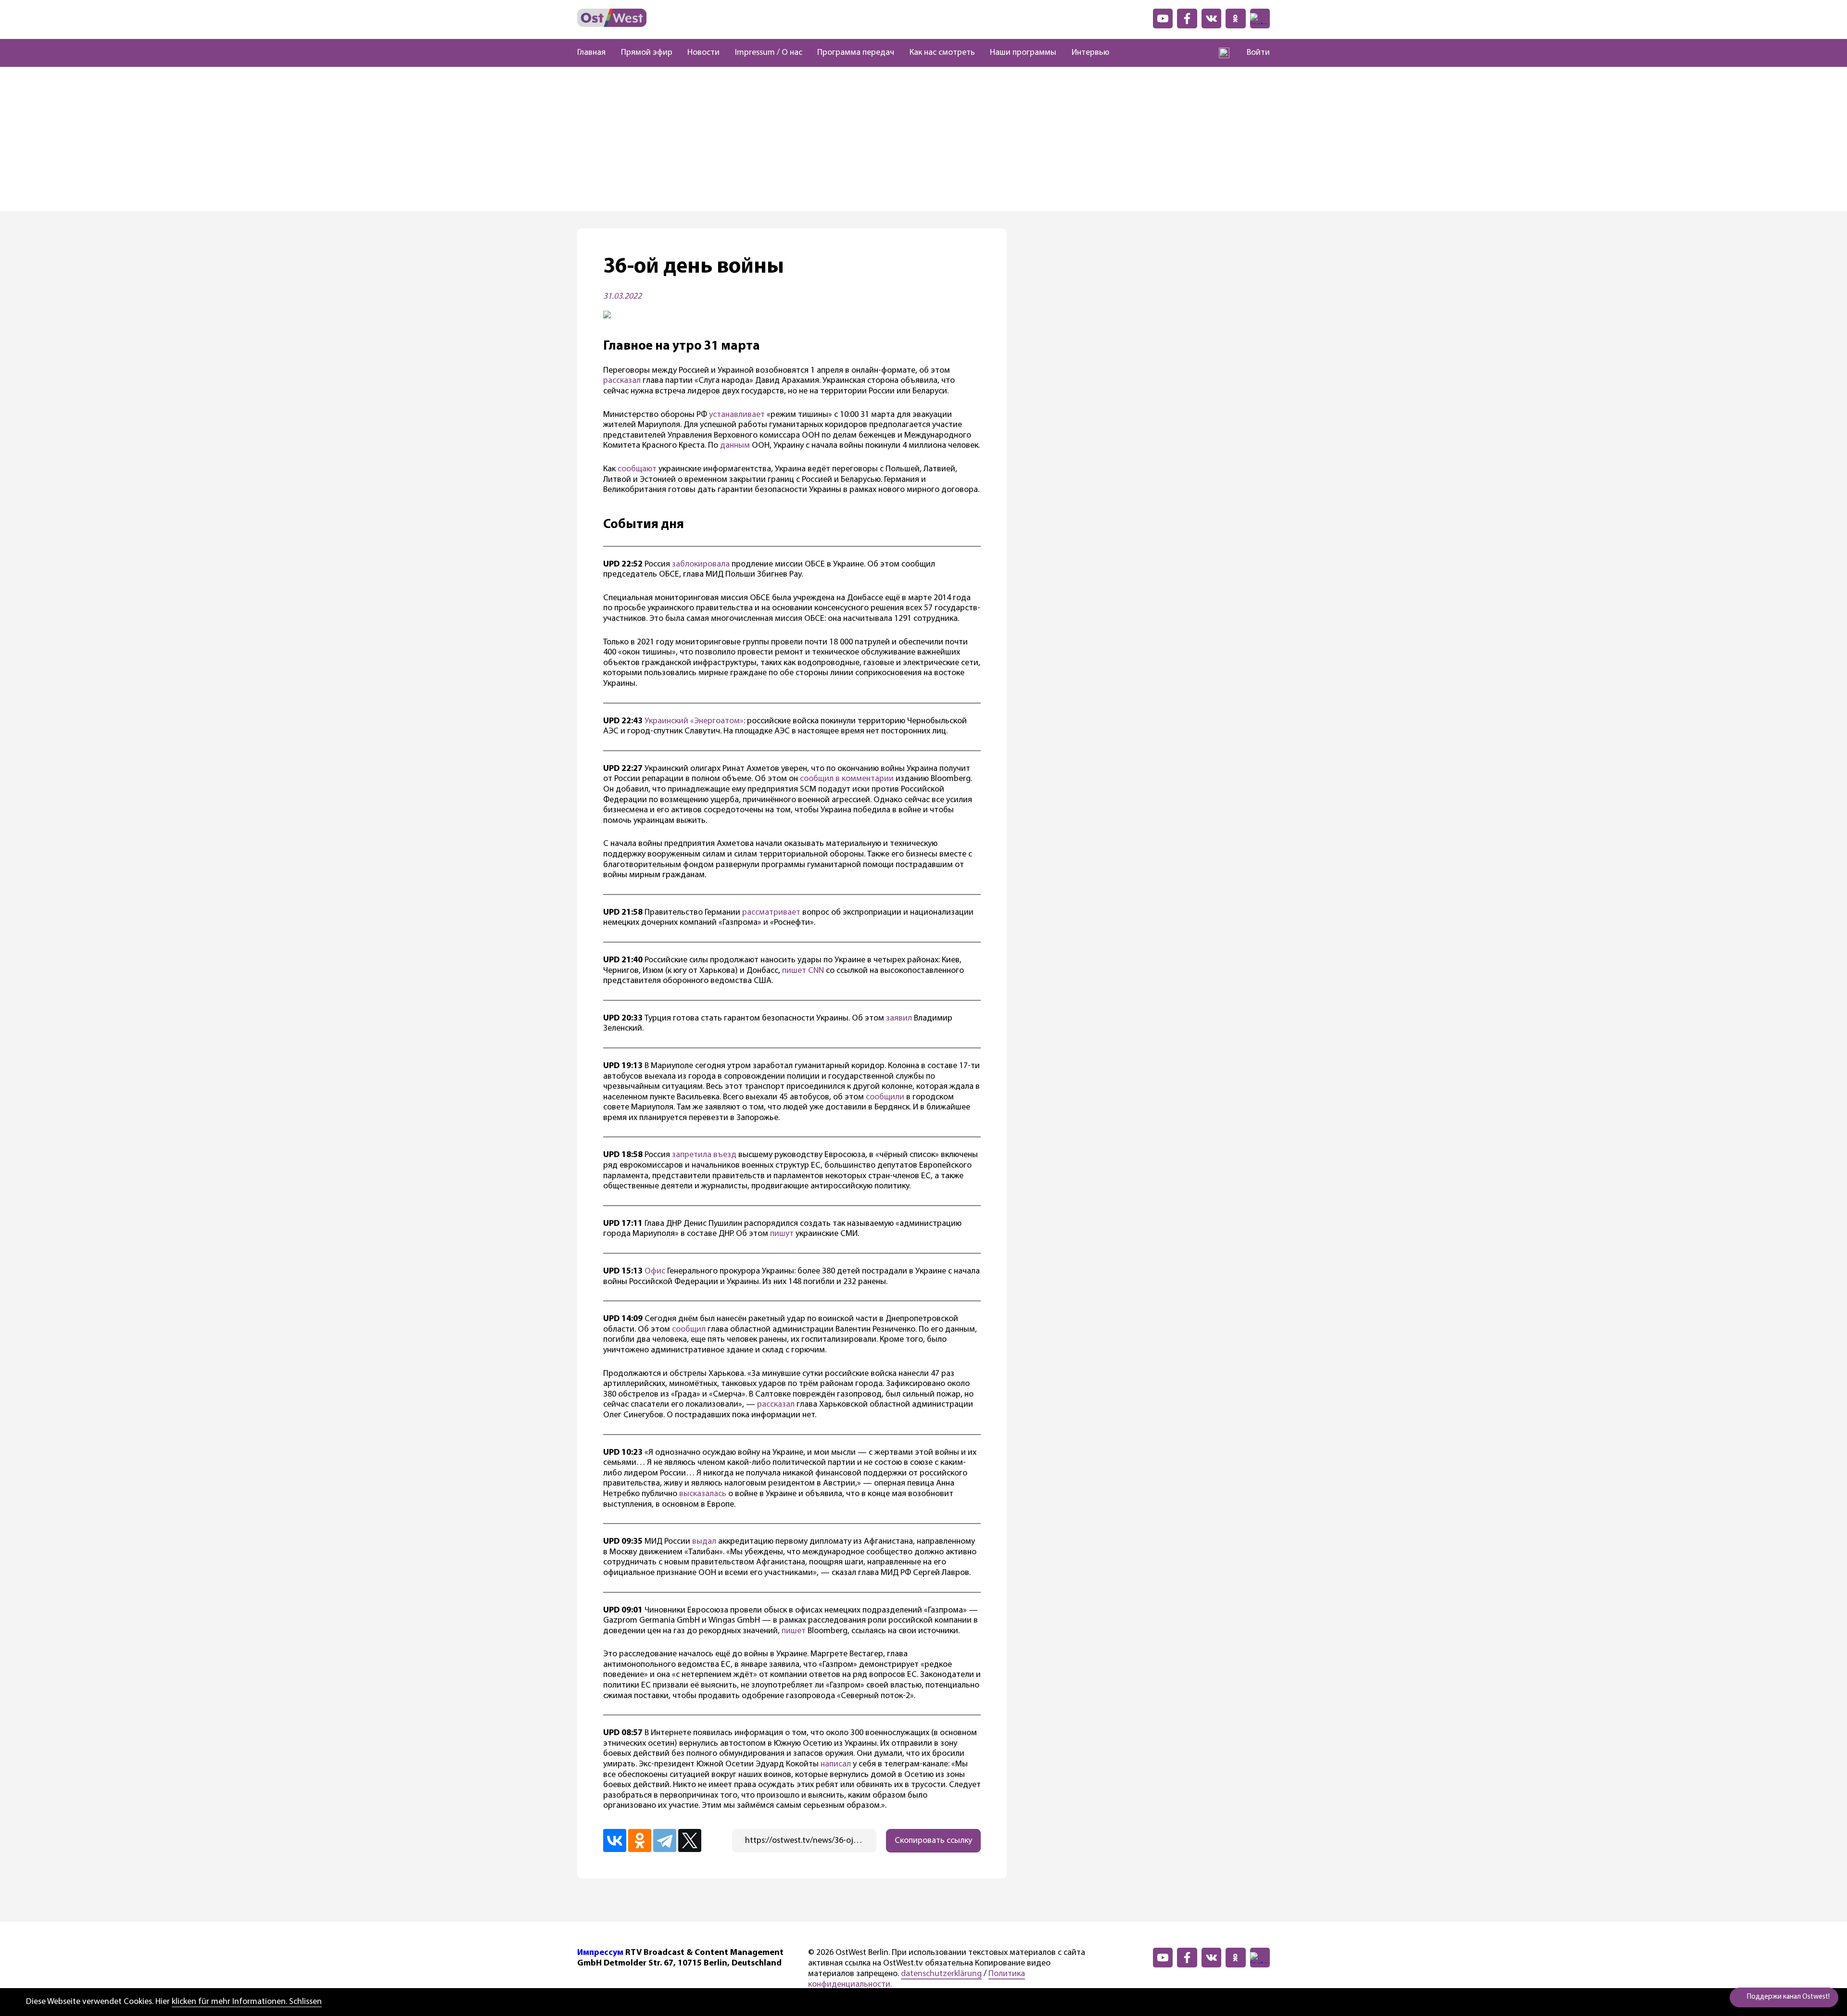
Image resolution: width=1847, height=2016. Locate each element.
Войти (1258, 53)
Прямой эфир (647, 53)
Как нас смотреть (942, 53)
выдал (704, 1542)
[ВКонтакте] (615, 1840)
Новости (703, 53)
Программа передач (856, 53)
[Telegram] (665, 1840)
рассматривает (771, 913)
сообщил (689, 1330)
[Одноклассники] (640, 1840)
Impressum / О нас (769, 53)
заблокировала (701, 565)
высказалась (703, 1494)
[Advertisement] (923, 139)
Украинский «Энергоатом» (694, 721)
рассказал (622, 381)
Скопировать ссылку (933, 1841)
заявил (899, 1019)
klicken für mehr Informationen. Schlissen (247, 2002)
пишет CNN (803, 971)
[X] (690, 1840)
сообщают (637, 469)
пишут (782, 1234)
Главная (591, 53)
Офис (655, 1272)
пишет (794, 1631)
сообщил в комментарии (847, 779)
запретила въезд (704, 1155)
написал (836, 1764)
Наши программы (1023, 53)
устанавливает (737, 415)
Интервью (1090, 53)
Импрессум (600, 1953)
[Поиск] (1224, 53)
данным (735, 446)
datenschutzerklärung (941, 1974)
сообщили (884, 1097)
